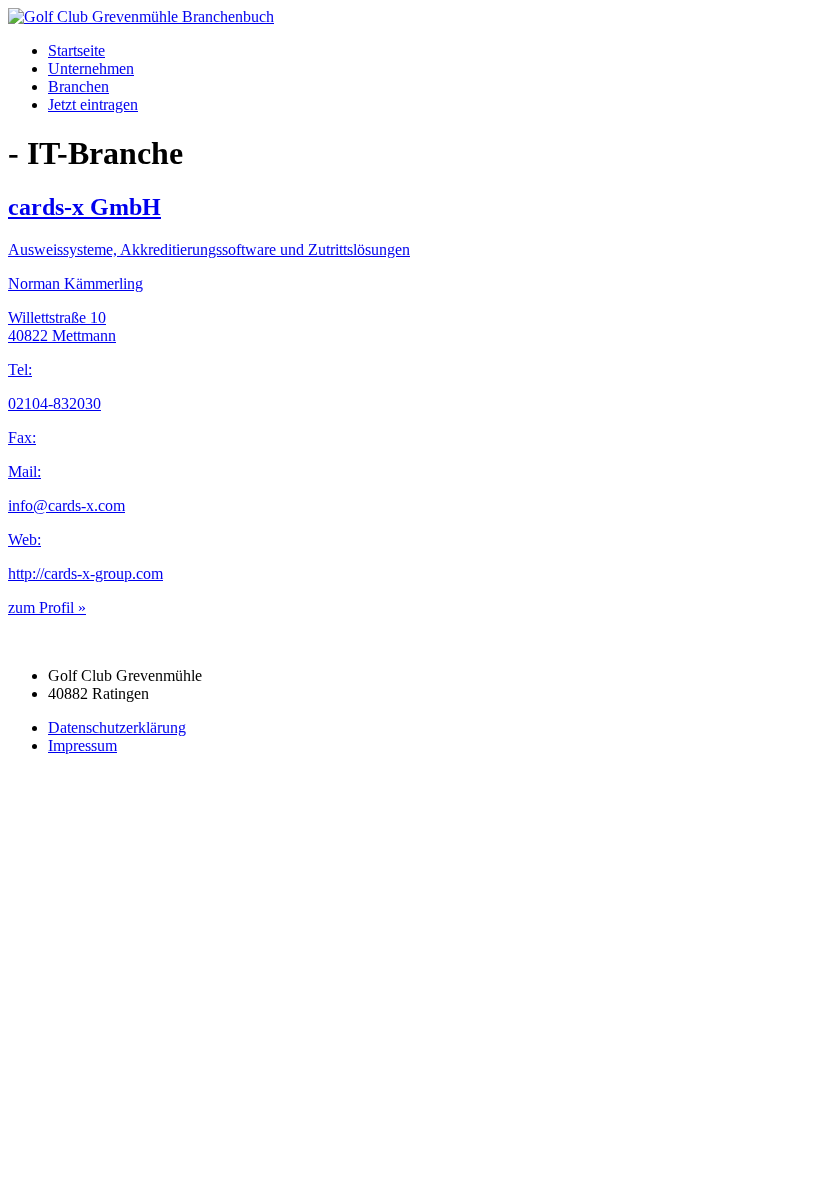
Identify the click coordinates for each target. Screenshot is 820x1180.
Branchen (78, 86)
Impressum (82, 745)
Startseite (76, 50)
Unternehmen (91, 68)
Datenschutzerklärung (117, 727)
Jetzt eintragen (93, 104)
